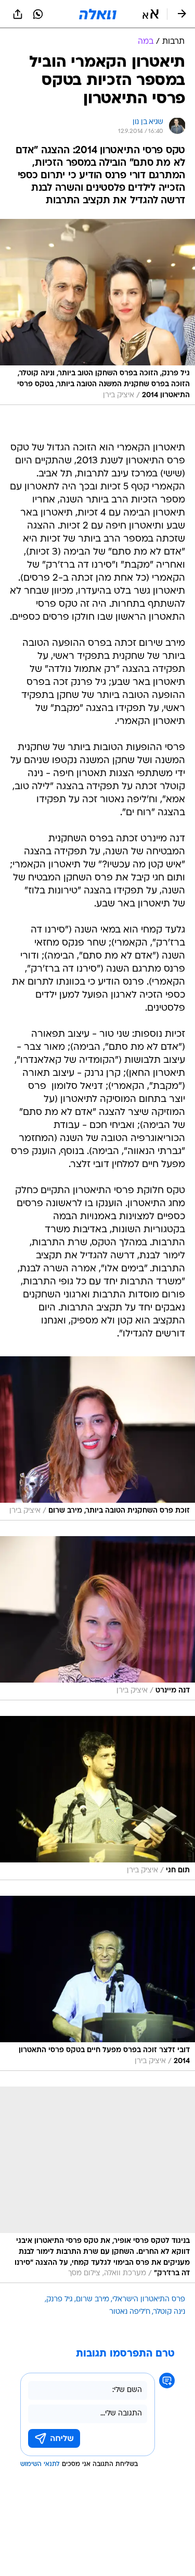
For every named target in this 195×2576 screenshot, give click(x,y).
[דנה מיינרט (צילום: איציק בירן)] (97, 1618)
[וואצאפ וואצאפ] (38, 14)
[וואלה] (98, 14)
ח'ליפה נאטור (130, 2312)
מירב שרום (93, 2299)
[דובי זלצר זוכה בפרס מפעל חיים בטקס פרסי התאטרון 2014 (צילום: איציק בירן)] (97, 1983)
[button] (151, 14)
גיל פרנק (60, 2299)
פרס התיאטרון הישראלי (149, 2299)
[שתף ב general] (18, 14)
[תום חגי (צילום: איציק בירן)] (97, 1798)
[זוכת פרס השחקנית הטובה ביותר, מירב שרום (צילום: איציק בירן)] (97, 1438)
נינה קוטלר (169, 2312)
